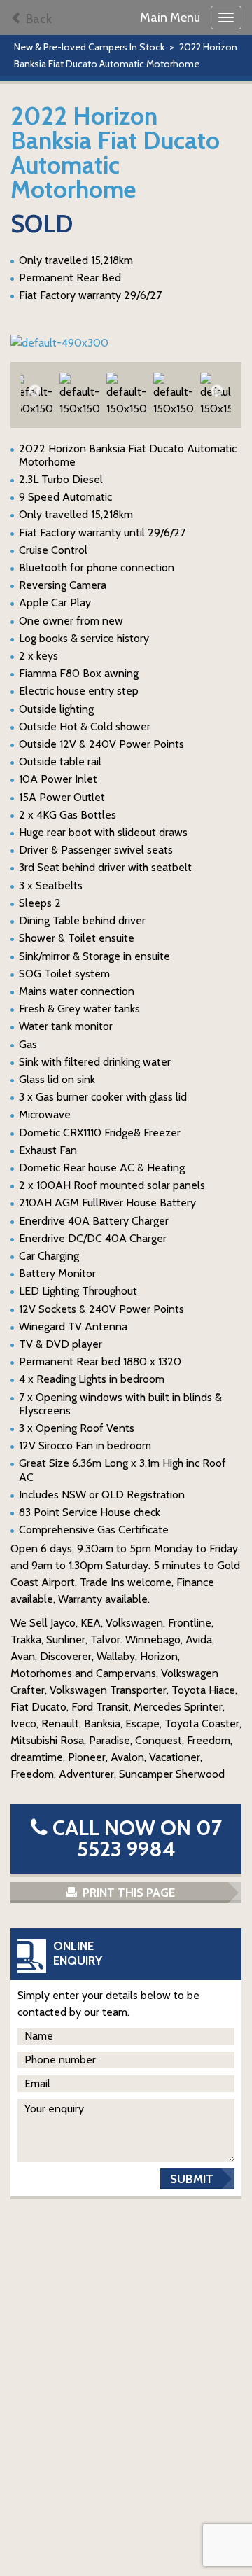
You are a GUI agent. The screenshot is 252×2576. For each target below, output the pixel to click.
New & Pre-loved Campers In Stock (89, 47)
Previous (35, 391)
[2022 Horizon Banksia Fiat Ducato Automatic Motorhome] (126, 343)
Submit (192, 2179)
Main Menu (170, 18)
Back (37, 19)
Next (217, 391)
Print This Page (127, 1893)
